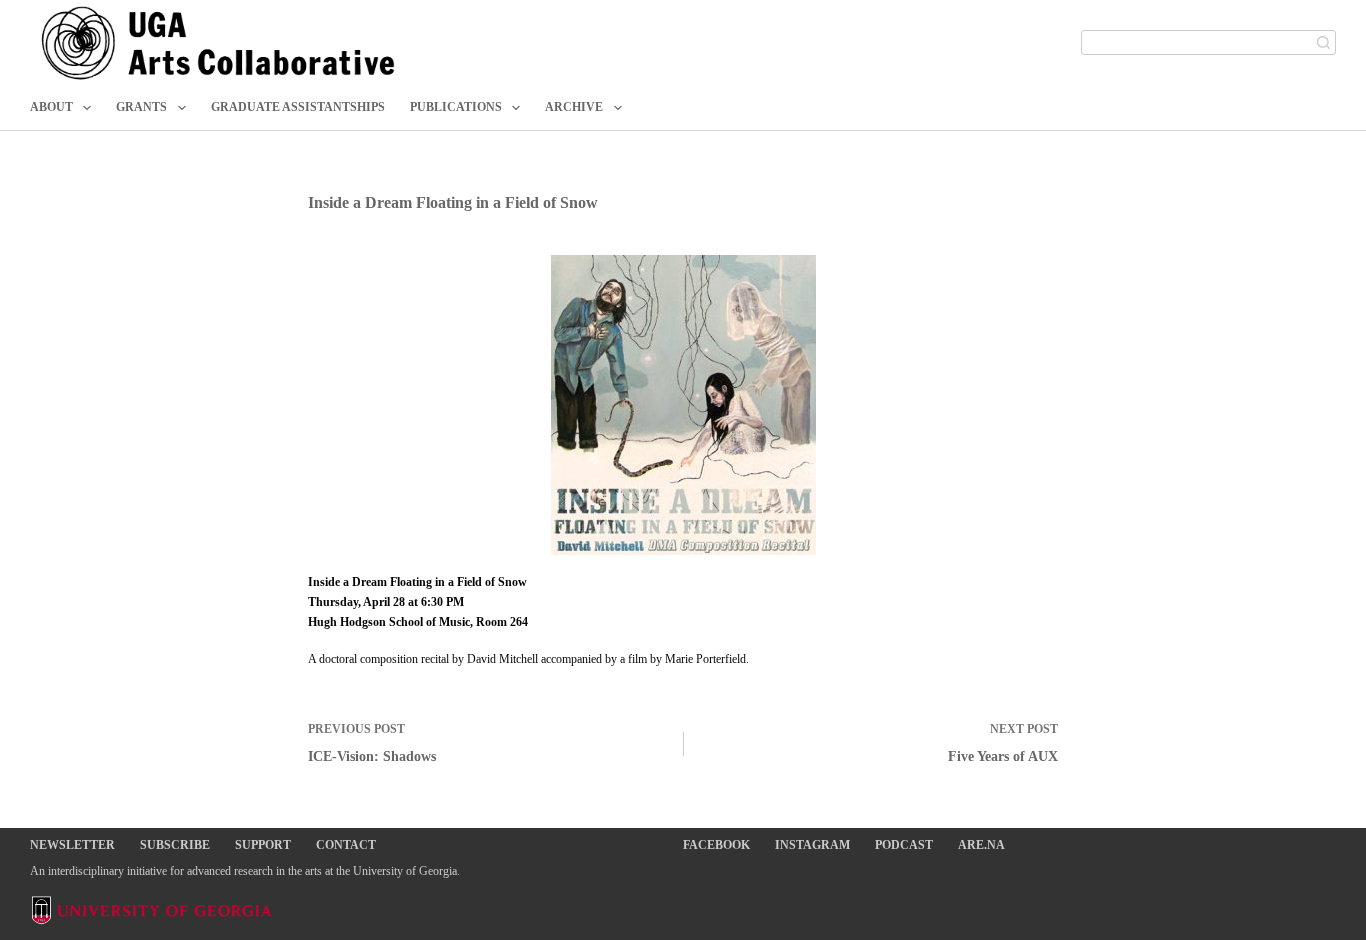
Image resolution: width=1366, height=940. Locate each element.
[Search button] (1323, 42)
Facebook (716, 845)
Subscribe (175, 845)
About (51, 107)
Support (263, 845)
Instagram (812, 845)
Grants (141, 107)
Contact (346, 845)
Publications (456, 107)
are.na (981, 845)
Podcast (904, 845)
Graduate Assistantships (298, 107)
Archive (574, 107)
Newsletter (72, 845)
